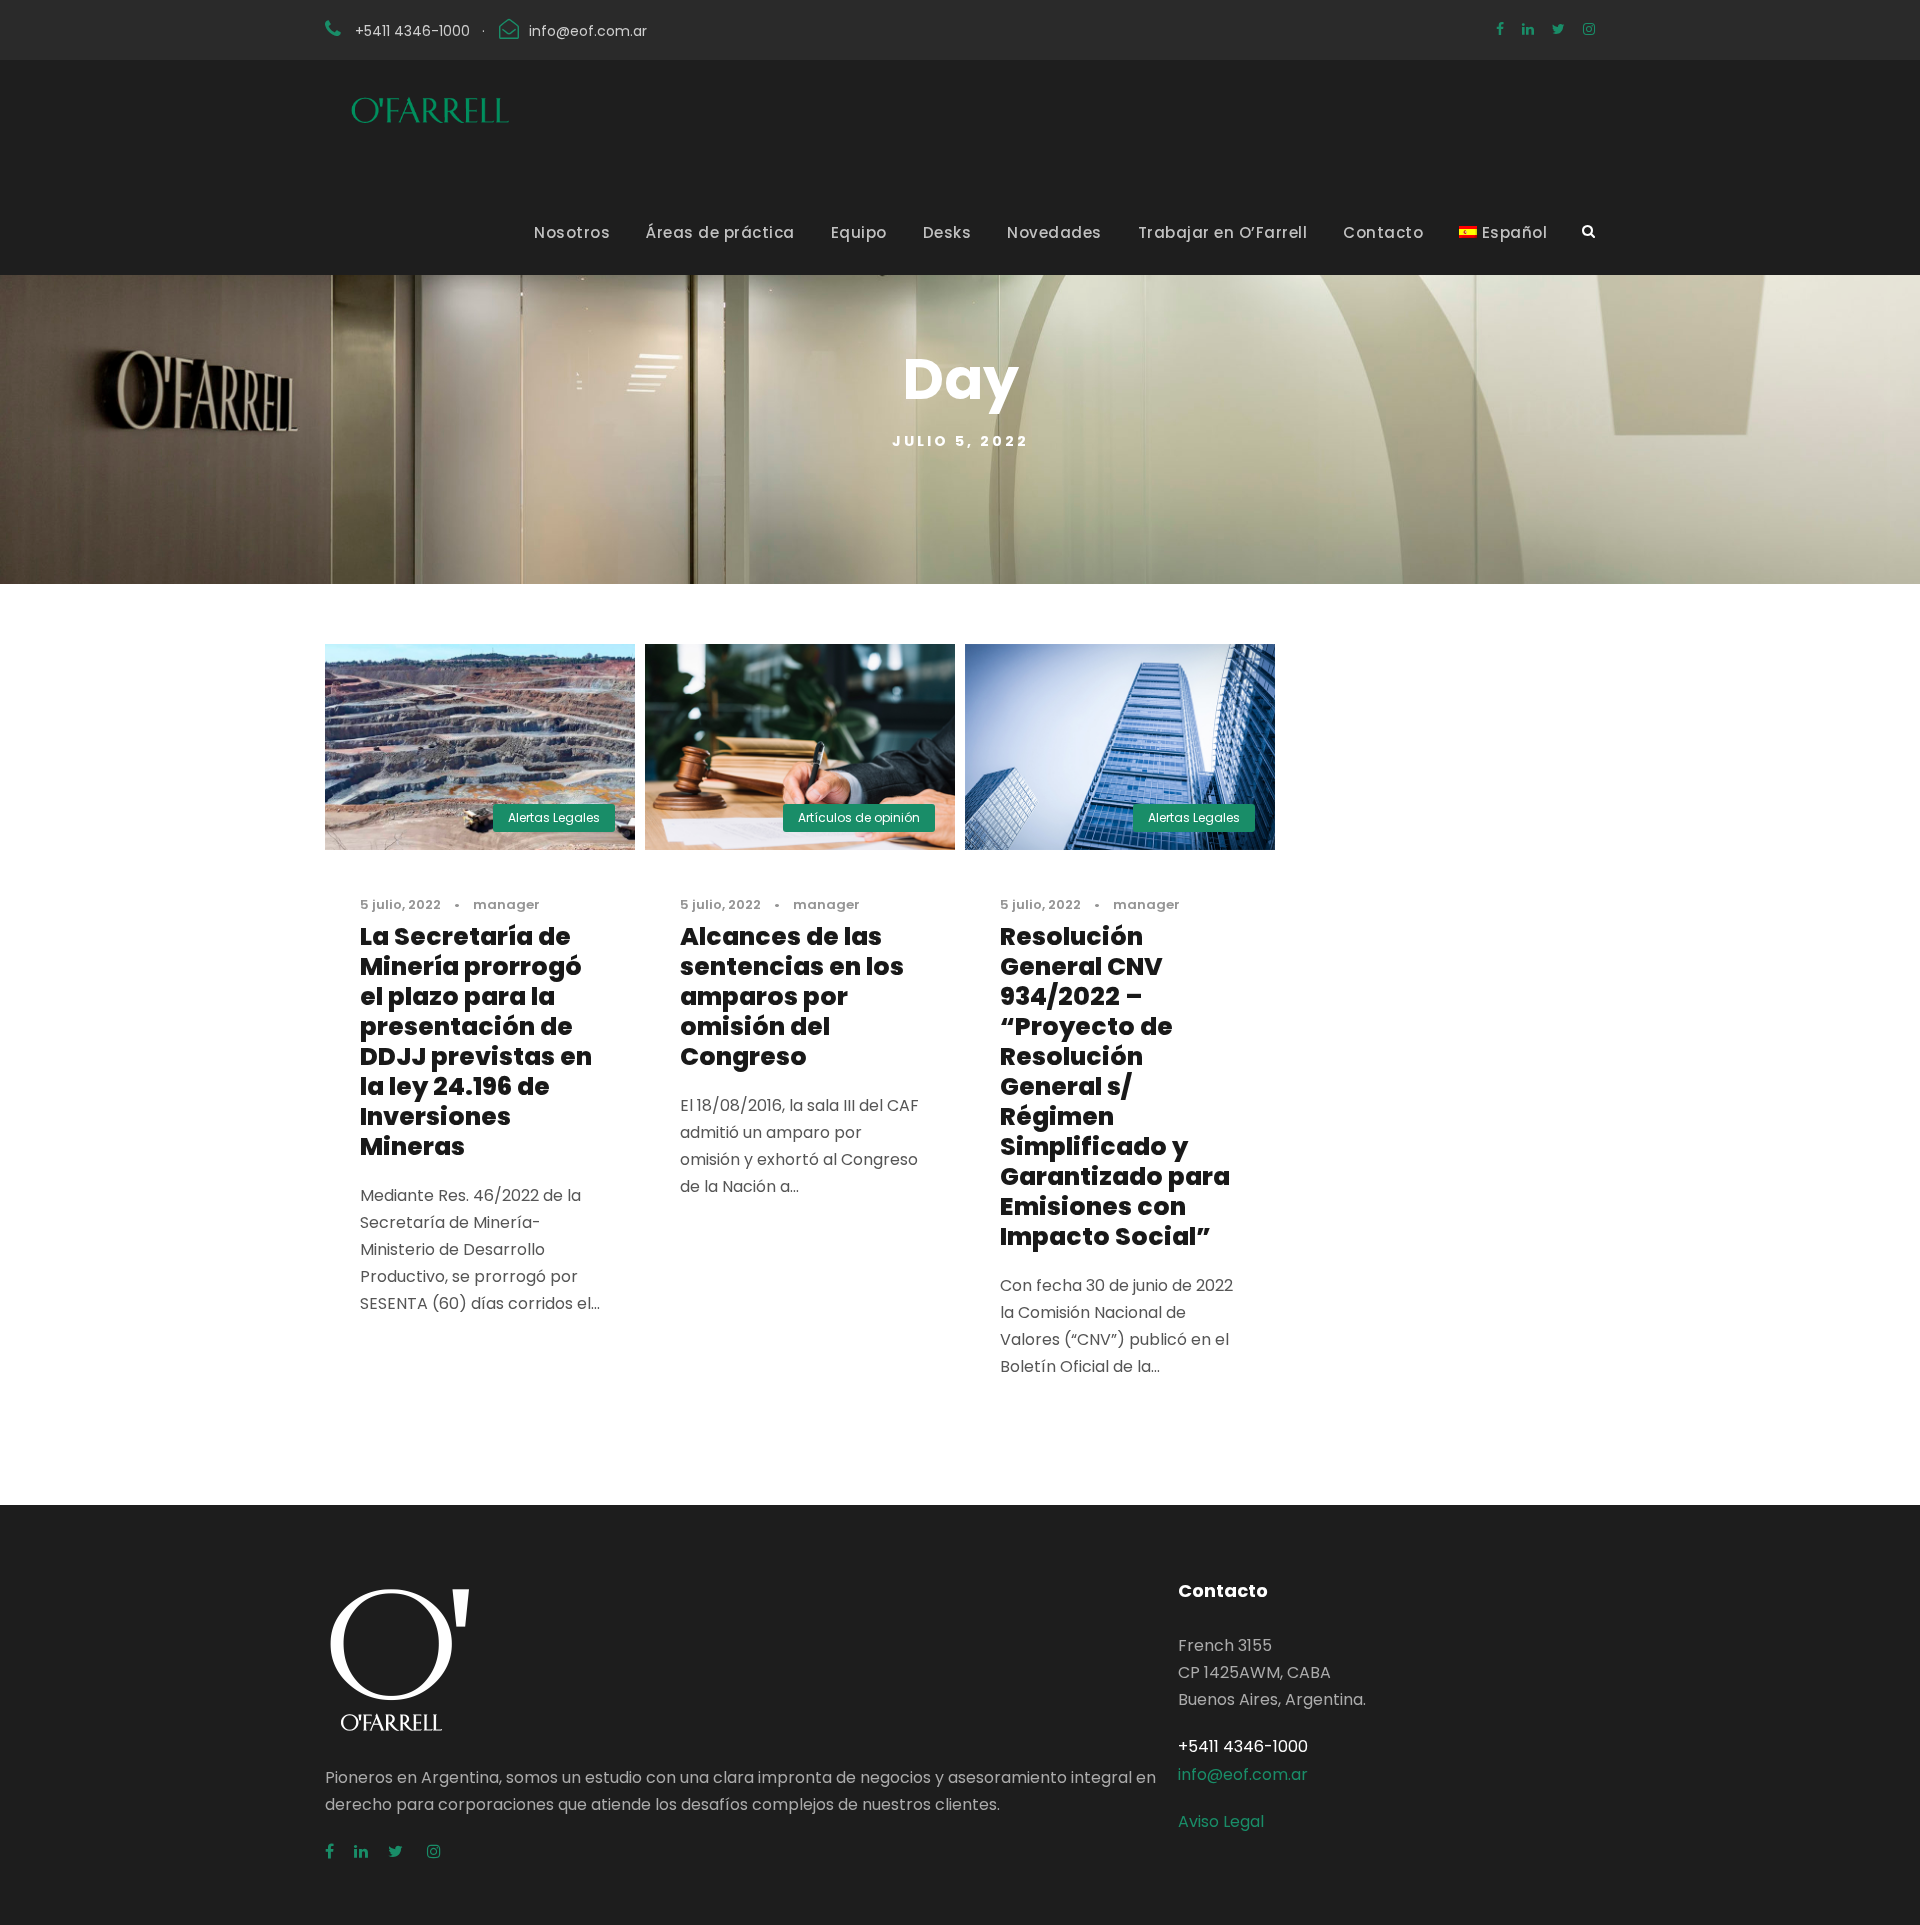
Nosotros (572, 232)
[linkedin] (1528, 29)
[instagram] (1589, 29)
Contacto (1383, 232)
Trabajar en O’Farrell (1223, 232)
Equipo (859, 232)
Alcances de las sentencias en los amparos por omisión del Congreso (792, 996)
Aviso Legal (1221, 1821)
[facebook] (1500, 29)
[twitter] (1558, 29)
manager (506, 904)
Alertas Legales (554, 817)
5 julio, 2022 (400, 904)
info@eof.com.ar (588, 31)
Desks (947, 232)
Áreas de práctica (720, 232)
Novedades (1054, 232)
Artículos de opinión (859, 817)
